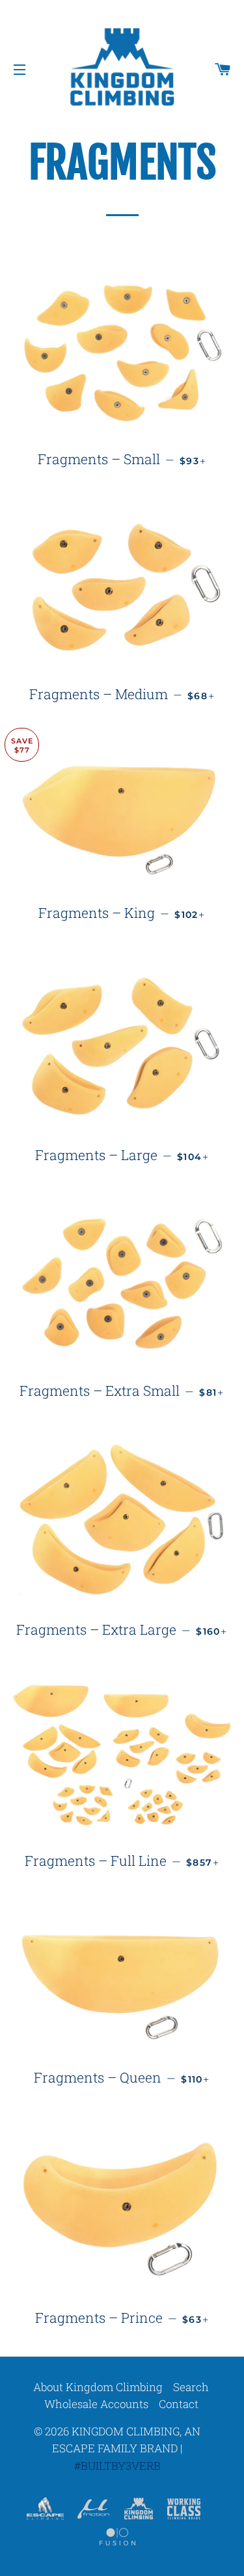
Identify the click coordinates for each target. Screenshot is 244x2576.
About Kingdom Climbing (98, 2387)
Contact (179, 2404)
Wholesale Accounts (96, 2404)
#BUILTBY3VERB (117, 2466)
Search (191, 2387)
